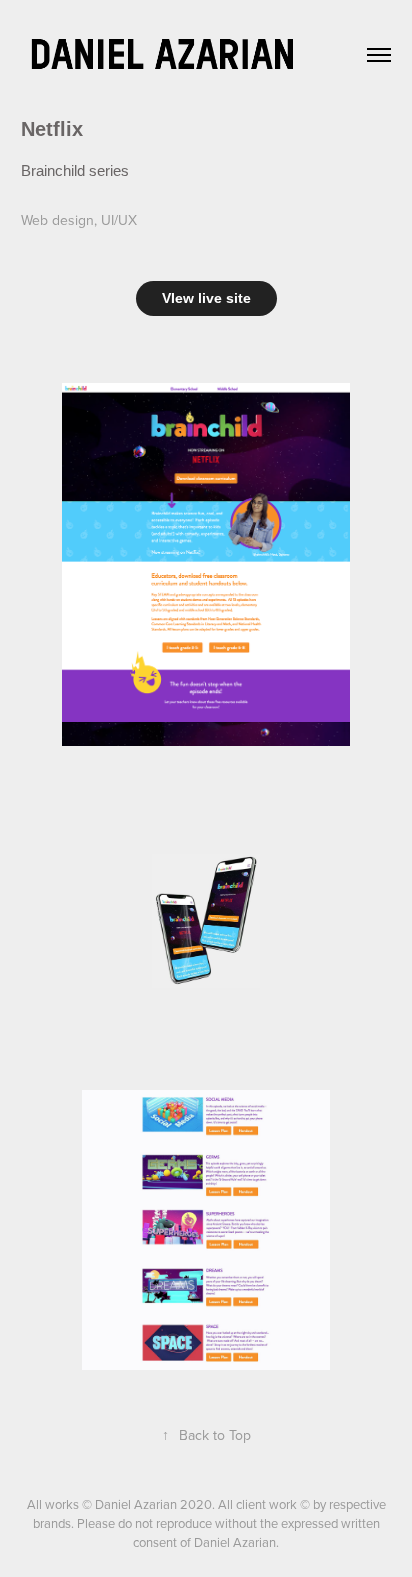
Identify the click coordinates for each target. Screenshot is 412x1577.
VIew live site (206, 298)
